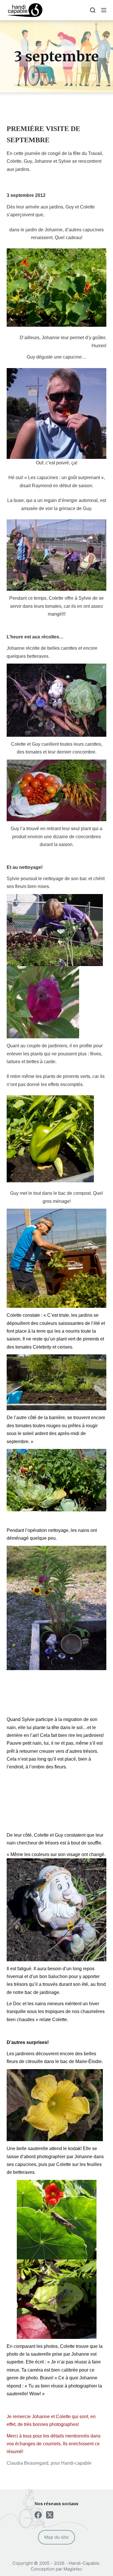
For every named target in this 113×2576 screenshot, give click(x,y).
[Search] (93, 10)
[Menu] (104, 10)
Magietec (73, 2569)
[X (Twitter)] (50, 2515)
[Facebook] (38, 2515)
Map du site (57, 2537)
